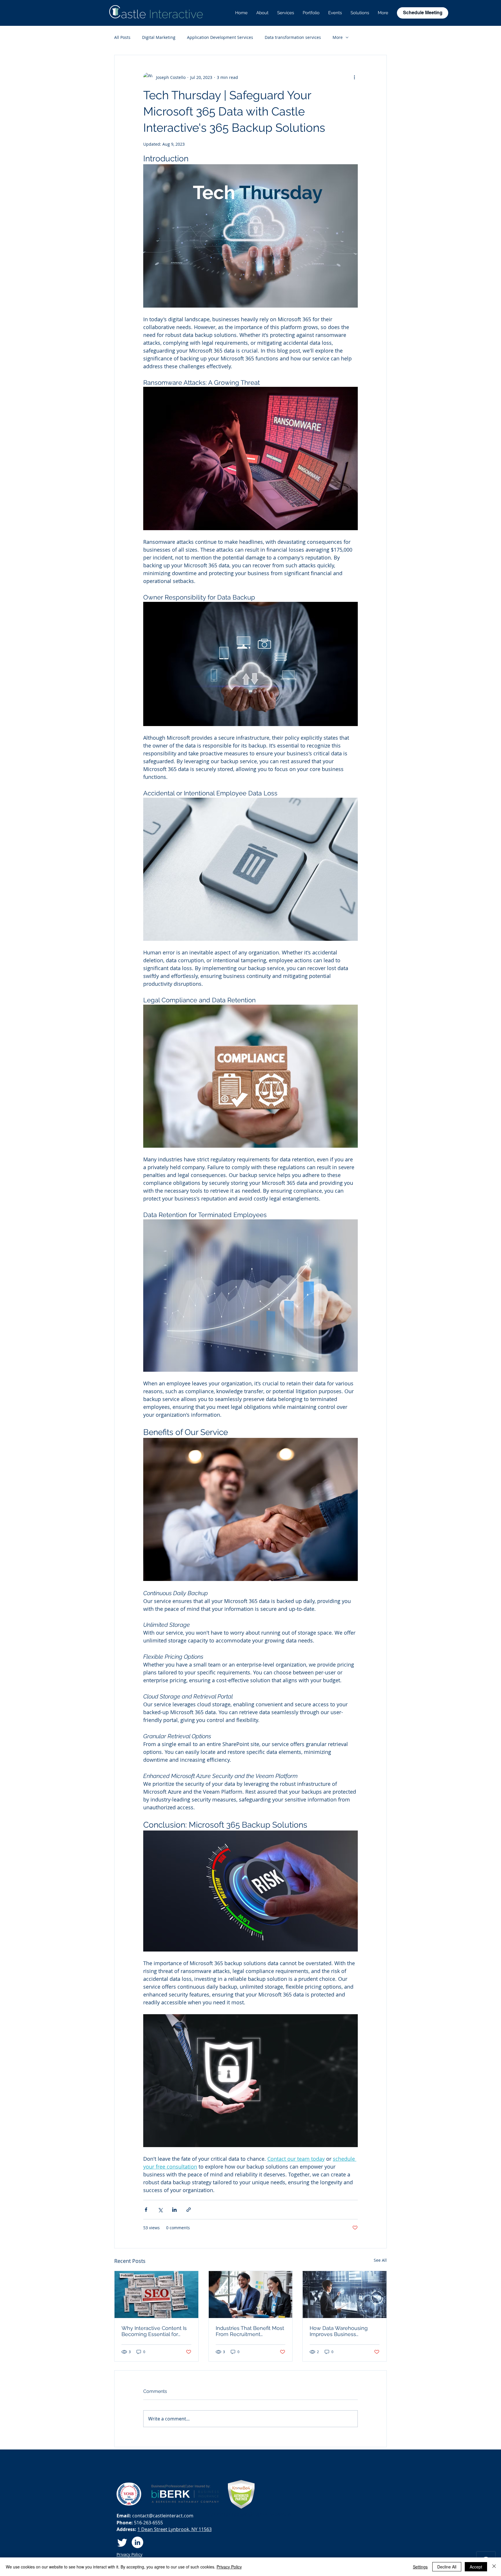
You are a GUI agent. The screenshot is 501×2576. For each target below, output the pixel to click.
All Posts (122, 37)
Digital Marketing (159, 37)
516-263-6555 (148, 2523)
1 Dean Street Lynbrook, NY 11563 (175, 2529)
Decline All (447, 2567)
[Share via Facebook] (146, 2210)
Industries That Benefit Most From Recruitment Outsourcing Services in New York (250, 2331)
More (338, 37)
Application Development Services (220, 37)
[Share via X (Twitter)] (160, 2210)
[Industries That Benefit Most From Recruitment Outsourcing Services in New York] (251, 2295)
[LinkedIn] (137, 2542)
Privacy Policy (229, 2567)
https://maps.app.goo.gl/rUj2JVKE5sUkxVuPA (248, 2514)
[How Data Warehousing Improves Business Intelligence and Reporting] (345, 2295)
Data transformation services (293, 37)
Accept (476, 2567)
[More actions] (354, 77)
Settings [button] (420, 2567)
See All (380, 2260)
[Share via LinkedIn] (174, 2210)
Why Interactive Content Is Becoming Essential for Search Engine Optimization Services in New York (156, 2331)
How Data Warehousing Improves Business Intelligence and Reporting (342, 2331)
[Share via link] (189, 2210)
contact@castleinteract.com (163, 2516)
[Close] (494, 2567)
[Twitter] (122, 2542)
